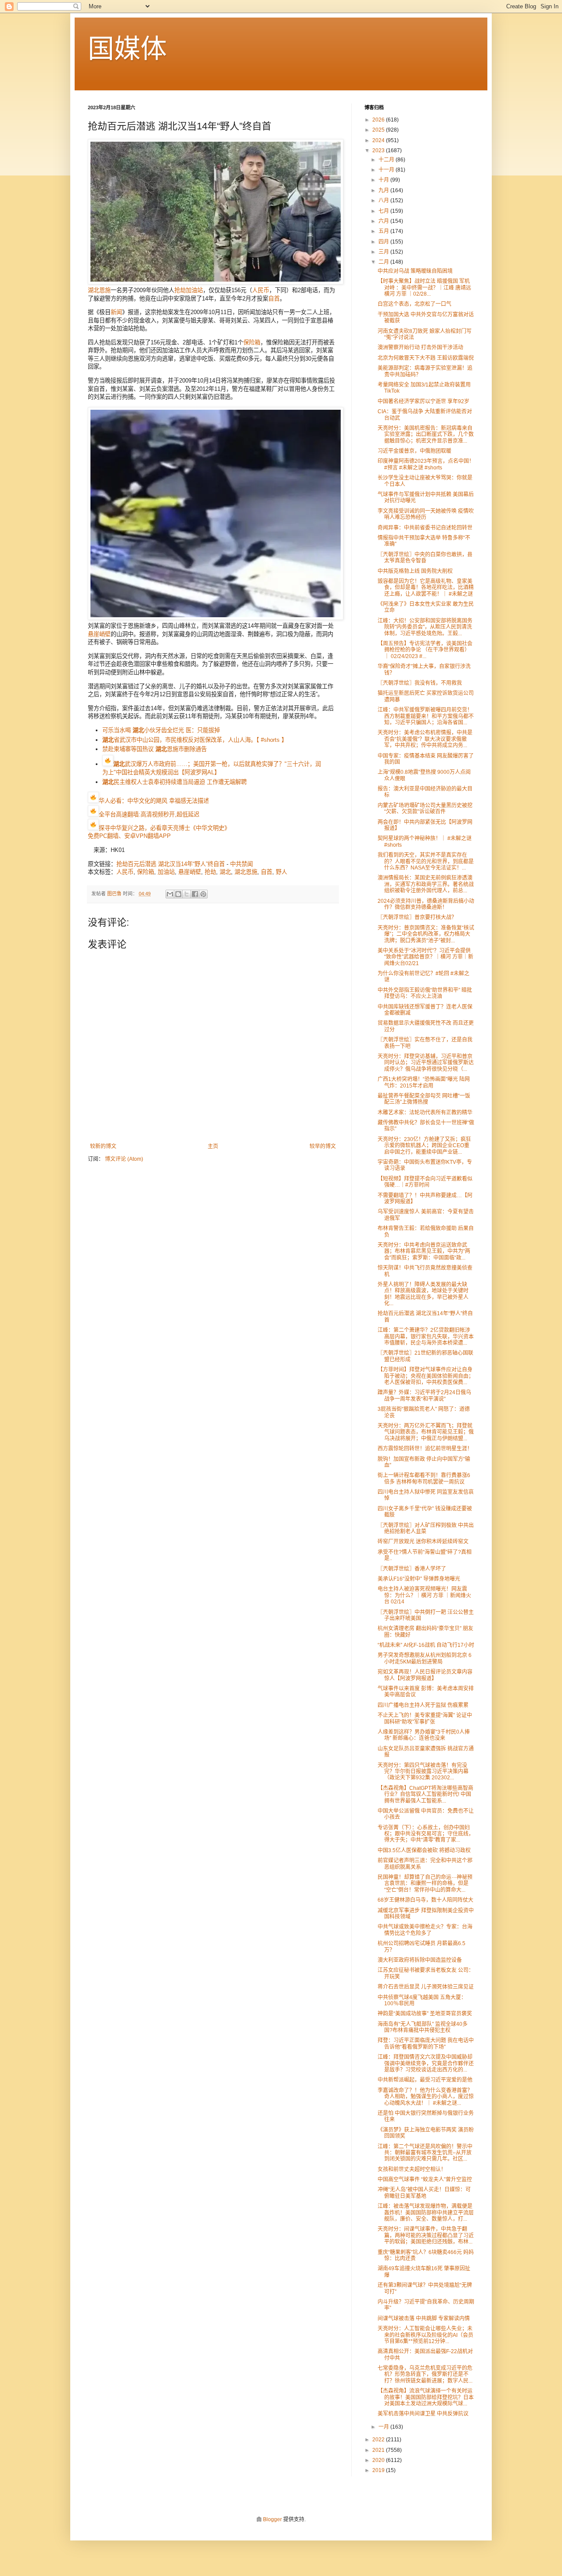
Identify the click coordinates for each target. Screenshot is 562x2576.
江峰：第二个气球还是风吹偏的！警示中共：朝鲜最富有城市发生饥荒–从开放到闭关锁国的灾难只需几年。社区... (425, 2153)
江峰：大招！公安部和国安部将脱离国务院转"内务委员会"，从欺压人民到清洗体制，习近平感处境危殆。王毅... (425, 627)
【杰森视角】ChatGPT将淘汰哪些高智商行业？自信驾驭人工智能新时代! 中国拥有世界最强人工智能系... (425, 1794)
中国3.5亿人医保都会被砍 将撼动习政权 (424, 1850)
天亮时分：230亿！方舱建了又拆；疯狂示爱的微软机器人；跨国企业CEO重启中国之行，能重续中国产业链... (424, 1146)
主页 (213, 1146)
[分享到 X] (187, 894)
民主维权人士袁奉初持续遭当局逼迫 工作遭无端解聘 (175, 782)
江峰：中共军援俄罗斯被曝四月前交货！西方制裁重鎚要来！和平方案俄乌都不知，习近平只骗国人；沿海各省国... (426, 716)
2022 (379, 2440)
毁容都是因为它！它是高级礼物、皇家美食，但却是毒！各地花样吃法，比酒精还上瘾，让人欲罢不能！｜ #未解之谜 (426, 588)
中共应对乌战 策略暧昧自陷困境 (415, 271)
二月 (384, 262)
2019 (379, 2470)
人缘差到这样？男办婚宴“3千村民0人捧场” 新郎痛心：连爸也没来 (424, 1735)
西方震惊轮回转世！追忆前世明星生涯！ (425, 1449)
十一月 (387, 170)
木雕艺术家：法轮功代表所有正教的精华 (425, 1113)
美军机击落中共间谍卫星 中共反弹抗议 (423, 2414)
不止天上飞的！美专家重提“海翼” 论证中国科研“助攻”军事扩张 (425, 1718)
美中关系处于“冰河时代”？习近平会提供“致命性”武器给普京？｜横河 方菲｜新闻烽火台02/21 (425, 957)
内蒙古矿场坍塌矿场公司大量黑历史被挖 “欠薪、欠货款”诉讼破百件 (425, 809)
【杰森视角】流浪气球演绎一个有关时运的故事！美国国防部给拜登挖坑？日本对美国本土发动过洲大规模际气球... (426, 2397)
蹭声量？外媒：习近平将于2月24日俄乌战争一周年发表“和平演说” (424, 1395)
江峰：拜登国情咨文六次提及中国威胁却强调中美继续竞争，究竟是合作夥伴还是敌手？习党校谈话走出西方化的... (426, 2063)
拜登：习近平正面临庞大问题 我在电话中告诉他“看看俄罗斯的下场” (426, 2043)
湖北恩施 (99, 290)
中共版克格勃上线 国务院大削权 (415, 571)
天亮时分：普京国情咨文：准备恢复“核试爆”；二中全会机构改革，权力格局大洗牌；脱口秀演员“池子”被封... (426, 934)
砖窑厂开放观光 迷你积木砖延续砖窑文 (423, 1542)
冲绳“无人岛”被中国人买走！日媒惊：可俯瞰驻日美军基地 (424, 2193)
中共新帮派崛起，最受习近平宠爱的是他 (425, 2080)
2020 (379, 2460)
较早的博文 (323, 1146)
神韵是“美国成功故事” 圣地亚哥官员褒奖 (425, 2014)
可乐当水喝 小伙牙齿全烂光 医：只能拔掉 (161, 730)
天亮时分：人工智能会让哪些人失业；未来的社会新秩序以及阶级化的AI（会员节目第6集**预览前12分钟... (425, 2335)
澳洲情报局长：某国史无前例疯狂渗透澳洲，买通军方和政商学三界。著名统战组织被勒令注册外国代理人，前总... (426, 884)
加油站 (194, 290)
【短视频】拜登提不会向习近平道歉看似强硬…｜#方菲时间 (425, 1182)
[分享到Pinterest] (203, 894)
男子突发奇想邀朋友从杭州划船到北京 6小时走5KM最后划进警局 (425, 1658)
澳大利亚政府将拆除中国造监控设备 (420, 1960)
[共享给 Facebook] (195, 894)
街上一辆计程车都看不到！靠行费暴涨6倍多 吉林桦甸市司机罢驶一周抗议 (424, 1478)
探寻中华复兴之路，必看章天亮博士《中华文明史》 (164, 828)
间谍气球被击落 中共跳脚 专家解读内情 (424, 2318)
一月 (384, 2427)
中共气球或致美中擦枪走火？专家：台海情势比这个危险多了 (425, 1930)
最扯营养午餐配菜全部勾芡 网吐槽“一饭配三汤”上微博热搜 (424, 1099)
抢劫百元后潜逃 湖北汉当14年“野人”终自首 (171, 864)
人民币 (261, 290)
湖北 (225, 872)
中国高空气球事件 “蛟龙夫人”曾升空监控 (425, 2179)
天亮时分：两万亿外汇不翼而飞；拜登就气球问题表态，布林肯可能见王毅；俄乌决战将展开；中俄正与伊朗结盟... (426, 1432)
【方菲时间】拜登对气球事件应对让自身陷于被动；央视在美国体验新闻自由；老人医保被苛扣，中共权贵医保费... (426, 1376)
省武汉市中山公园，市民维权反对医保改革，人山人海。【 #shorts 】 (195, 740)
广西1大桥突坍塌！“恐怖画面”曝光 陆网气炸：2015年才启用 (424, 1082)
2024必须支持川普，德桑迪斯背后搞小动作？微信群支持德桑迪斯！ (426, 904)
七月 (384, 211)
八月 (384, 200)
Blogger (272, 2519)
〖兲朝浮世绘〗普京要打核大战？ (417, 917)
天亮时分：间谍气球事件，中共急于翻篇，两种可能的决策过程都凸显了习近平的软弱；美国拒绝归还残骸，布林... (426, 2235)
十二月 (387, 160)
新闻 (116, 312)
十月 (384, 180)
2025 (379, 130)
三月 (384, 252)
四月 (384, 242)
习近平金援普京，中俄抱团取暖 (414, 451)
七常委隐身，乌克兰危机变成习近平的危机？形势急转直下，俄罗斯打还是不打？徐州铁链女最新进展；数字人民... (425, 2374)
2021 (379, 2450)
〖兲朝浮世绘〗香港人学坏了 (412, 1569)
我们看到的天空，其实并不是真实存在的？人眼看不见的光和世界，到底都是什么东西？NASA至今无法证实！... (426, 861)
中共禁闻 (241, 864)
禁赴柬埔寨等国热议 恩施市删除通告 (155, 749)
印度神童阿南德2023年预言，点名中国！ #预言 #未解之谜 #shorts (426, 464)
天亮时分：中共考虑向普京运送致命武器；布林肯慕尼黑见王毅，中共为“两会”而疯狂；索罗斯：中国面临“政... (424, 1251)
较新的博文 (103, 1146)
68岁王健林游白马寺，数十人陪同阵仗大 (425, 1900)
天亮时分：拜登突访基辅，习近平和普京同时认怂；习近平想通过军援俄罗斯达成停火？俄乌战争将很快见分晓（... (426, 1063)
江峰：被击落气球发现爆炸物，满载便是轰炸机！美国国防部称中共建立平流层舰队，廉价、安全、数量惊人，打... (426, 2213)
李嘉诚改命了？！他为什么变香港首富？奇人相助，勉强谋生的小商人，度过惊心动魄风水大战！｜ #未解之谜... (426, 2097)
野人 (281, 872)
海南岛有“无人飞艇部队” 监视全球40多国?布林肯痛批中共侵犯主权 (423, 2027)
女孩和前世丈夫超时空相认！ (412, 2169)
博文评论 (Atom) (124, 1159)
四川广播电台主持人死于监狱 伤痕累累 (423, 1705)
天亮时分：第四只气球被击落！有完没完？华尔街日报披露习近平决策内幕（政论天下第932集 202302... (423, 1772)
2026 (379, 120)
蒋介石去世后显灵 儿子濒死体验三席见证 (426, 1987)
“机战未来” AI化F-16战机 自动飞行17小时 (426, 1645)
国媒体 (127, 49)
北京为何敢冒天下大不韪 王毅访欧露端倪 (426, 358)
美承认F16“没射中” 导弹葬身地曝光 (419, 1579)
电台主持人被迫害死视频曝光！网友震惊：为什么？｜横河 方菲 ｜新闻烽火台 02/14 (424, 1595)
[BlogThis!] (178, 894)
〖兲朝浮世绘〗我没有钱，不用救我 (420, 683)
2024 (379, 140)
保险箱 (252, 342)
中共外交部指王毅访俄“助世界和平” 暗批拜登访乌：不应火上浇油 (425, 993)
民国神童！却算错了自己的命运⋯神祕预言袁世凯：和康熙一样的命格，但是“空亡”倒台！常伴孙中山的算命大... (425, 1884)
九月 (384, 190)
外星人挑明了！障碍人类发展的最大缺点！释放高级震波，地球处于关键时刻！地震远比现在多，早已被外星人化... (423, 1294)
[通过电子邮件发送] (170, 894)
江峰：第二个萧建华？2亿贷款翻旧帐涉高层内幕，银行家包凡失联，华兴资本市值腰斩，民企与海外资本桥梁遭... (426, 1336)
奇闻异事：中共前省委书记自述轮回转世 (425, 528)
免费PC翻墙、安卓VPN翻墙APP (129, 836)
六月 (384, 221)
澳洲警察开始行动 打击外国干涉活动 (420, 347)
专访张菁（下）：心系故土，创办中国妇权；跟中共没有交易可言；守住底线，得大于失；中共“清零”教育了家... (426, 1834)
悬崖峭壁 (99, 634)
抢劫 (180, 290)
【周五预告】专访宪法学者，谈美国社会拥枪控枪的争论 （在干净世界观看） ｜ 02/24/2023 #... (425, 650)
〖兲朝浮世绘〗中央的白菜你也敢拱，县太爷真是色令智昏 (425, 558)
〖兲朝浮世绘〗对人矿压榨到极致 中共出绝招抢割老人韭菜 (426, 1528)
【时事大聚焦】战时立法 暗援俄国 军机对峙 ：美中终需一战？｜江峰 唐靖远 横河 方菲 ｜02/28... (424, 288)
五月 (384, 231)
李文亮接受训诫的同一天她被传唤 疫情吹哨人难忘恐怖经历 (426, 514)
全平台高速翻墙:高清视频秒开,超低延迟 (149, 814)
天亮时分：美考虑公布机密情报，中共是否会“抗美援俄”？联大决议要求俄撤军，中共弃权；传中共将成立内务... (425, 739)
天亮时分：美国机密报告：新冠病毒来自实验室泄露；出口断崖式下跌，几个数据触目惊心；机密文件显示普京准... (426, 435)
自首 (274, 299)
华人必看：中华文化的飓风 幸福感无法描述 (154, 801)
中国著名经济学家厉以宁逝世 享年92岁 (423, 401)
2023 (379, 150)
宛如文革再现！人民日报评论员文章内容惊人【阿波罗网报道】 (425, 1675)
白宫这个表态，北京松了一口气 (414, 304)
